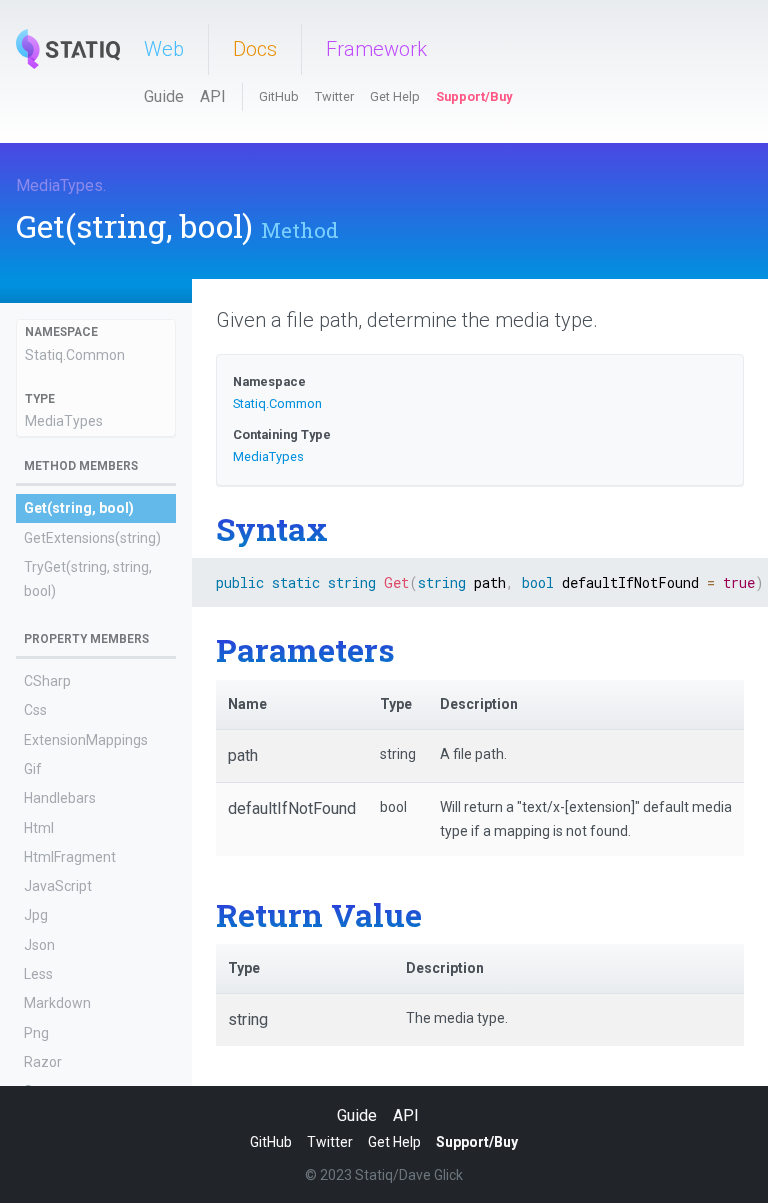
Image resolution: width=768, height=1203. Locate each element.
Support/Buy (474, 96)
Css (35, 710)
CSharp (47, 681)
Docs (255, 49)
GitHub (279, 96)
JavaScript (58, 886)
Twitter (334, 96)
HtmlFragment (70, 857)
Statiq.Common (75, 355)
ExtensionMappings (86, 740)
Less (38, 974)
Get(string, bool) (79, 508)
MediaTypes (59, 185)
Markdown (57, 1003)
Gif (33, 769)
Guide (164, 96)
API (213, 96)
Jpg (36, 915)
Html (39, 828)
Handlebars (60, 798)
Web (164, 49)
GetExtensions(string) (92, 538)
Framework (376, 49)
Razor (43, 1062)
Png (36, 1033)
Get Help (395, 96)
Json (39, 945)
